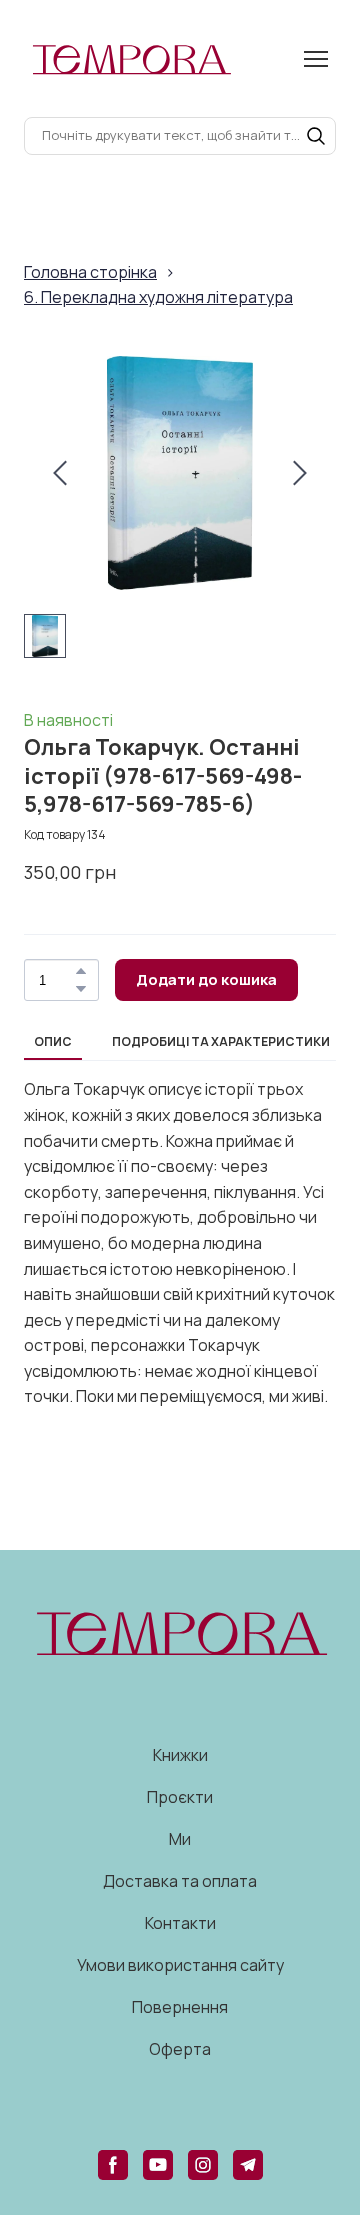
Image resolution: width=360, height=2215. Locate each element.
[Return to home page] (130, 58)
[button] (316, 136)
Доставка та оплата (180, 1881)
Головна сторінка (90, 272)
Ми (180, 1839)
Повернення (180, 2007)
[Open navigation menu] (316, 59)
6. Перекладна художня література (158, 297)
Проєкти (180, 1797)
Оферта (180, 2049)
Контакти (180, 1923)
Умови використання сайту (180, 1965)
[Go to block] (180, 1632)
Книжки (180, 1755)
